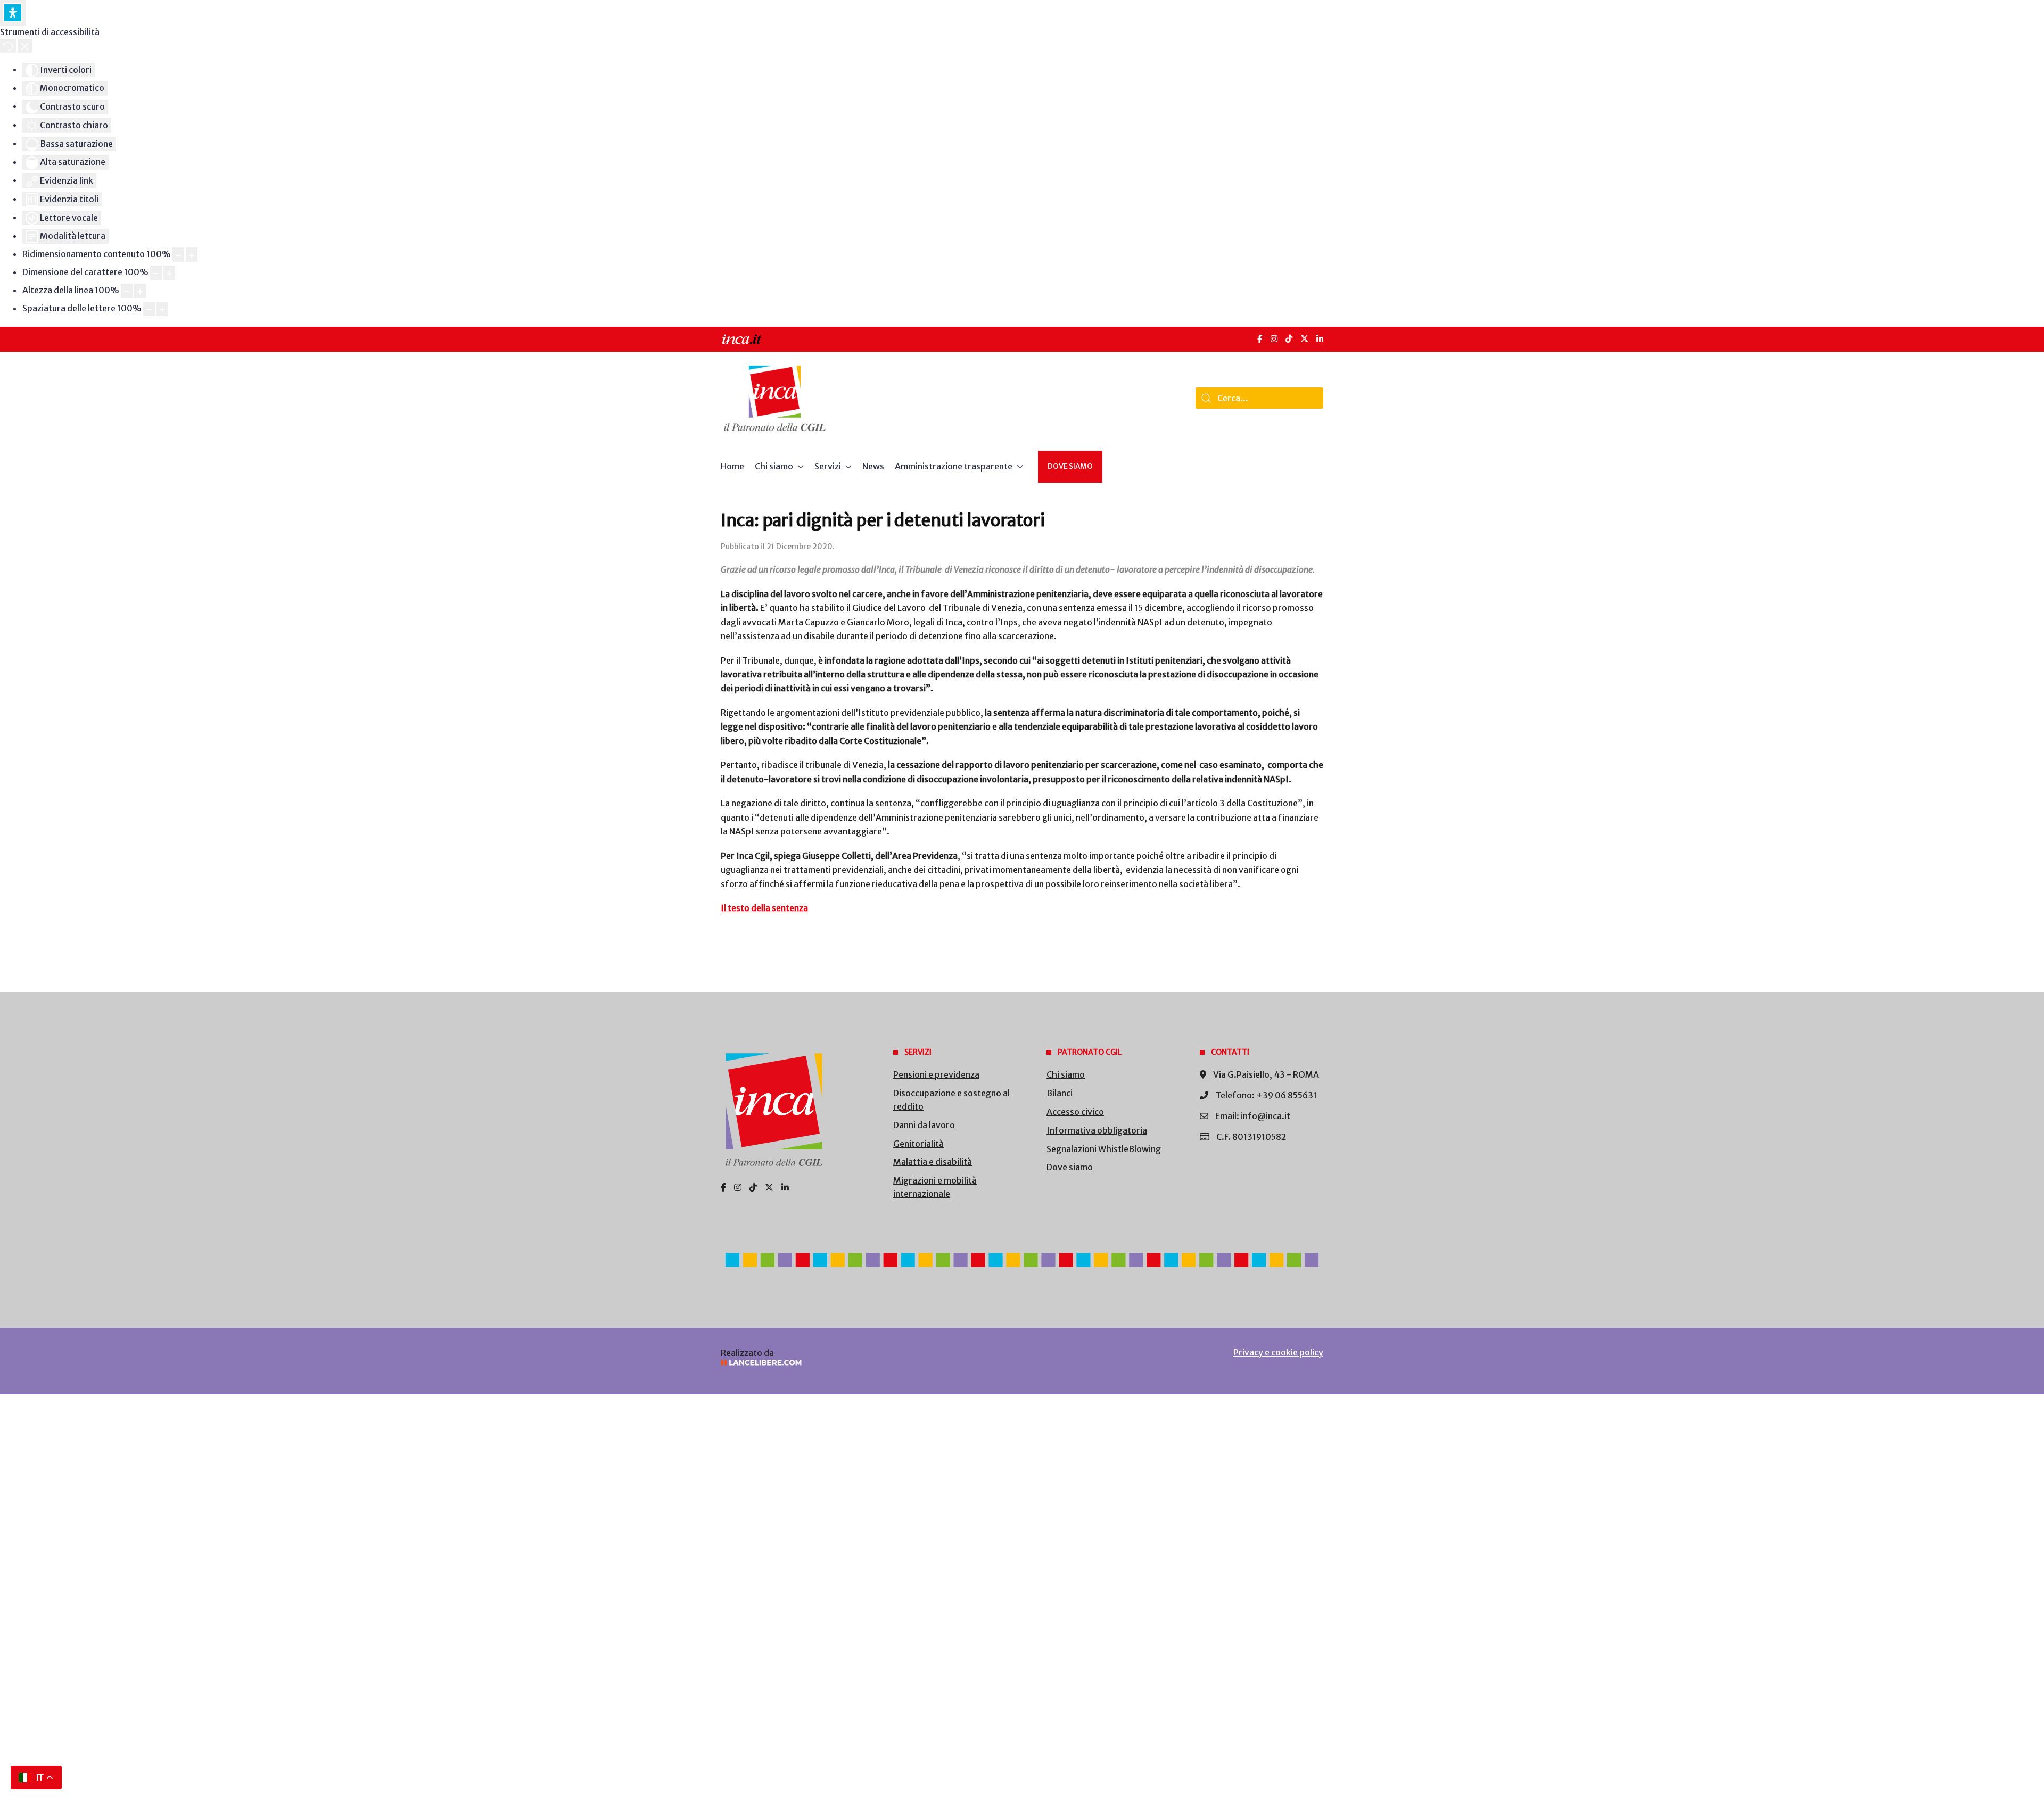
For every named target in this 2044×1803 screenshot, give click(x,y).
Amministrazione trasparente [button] (954, 466)
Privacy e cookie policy (1278, 1352)
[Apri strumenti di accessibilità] (13, 13)
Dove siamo (1070, 466)
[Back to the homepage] (775, 398)
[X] (1304, 339)
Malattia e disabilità (933, 1162)
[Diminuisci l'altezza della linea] (127, 291)
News (873, 466)
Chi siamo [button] (774, 466)
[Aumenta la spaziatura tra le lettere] (162, 309)
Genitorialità (918, 1144)
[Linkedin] (785, 1187)
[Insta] (738, 1187)
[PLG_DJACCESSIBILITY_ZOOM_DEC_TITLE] (178, 255)
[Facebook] (1260, 339)
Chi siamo (1066, 1074)
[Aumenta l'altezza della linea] (140, 291)
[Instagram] (1274, 339)
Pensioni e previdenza (936, 1074)
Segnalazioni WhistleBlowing (1104, 1149)
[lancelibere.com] (862, 1363)
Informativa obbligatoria (1097, 1130)
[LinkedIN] (1320, 339)
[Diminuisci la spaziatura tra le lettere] (149, 309)
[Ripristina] (8, 46)
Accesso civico (1075, 1112)
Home (732, 466)
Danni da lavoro (924, 1125)
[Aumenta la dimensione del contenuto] (192, 255)
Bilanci (1060, 1093)
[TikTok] (1289, 339)
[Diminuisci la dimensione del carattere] (156, 273)
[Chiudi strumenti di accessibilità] (25, 46)
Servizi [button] (828, 466)
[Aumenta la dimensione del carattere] (169, 273)
